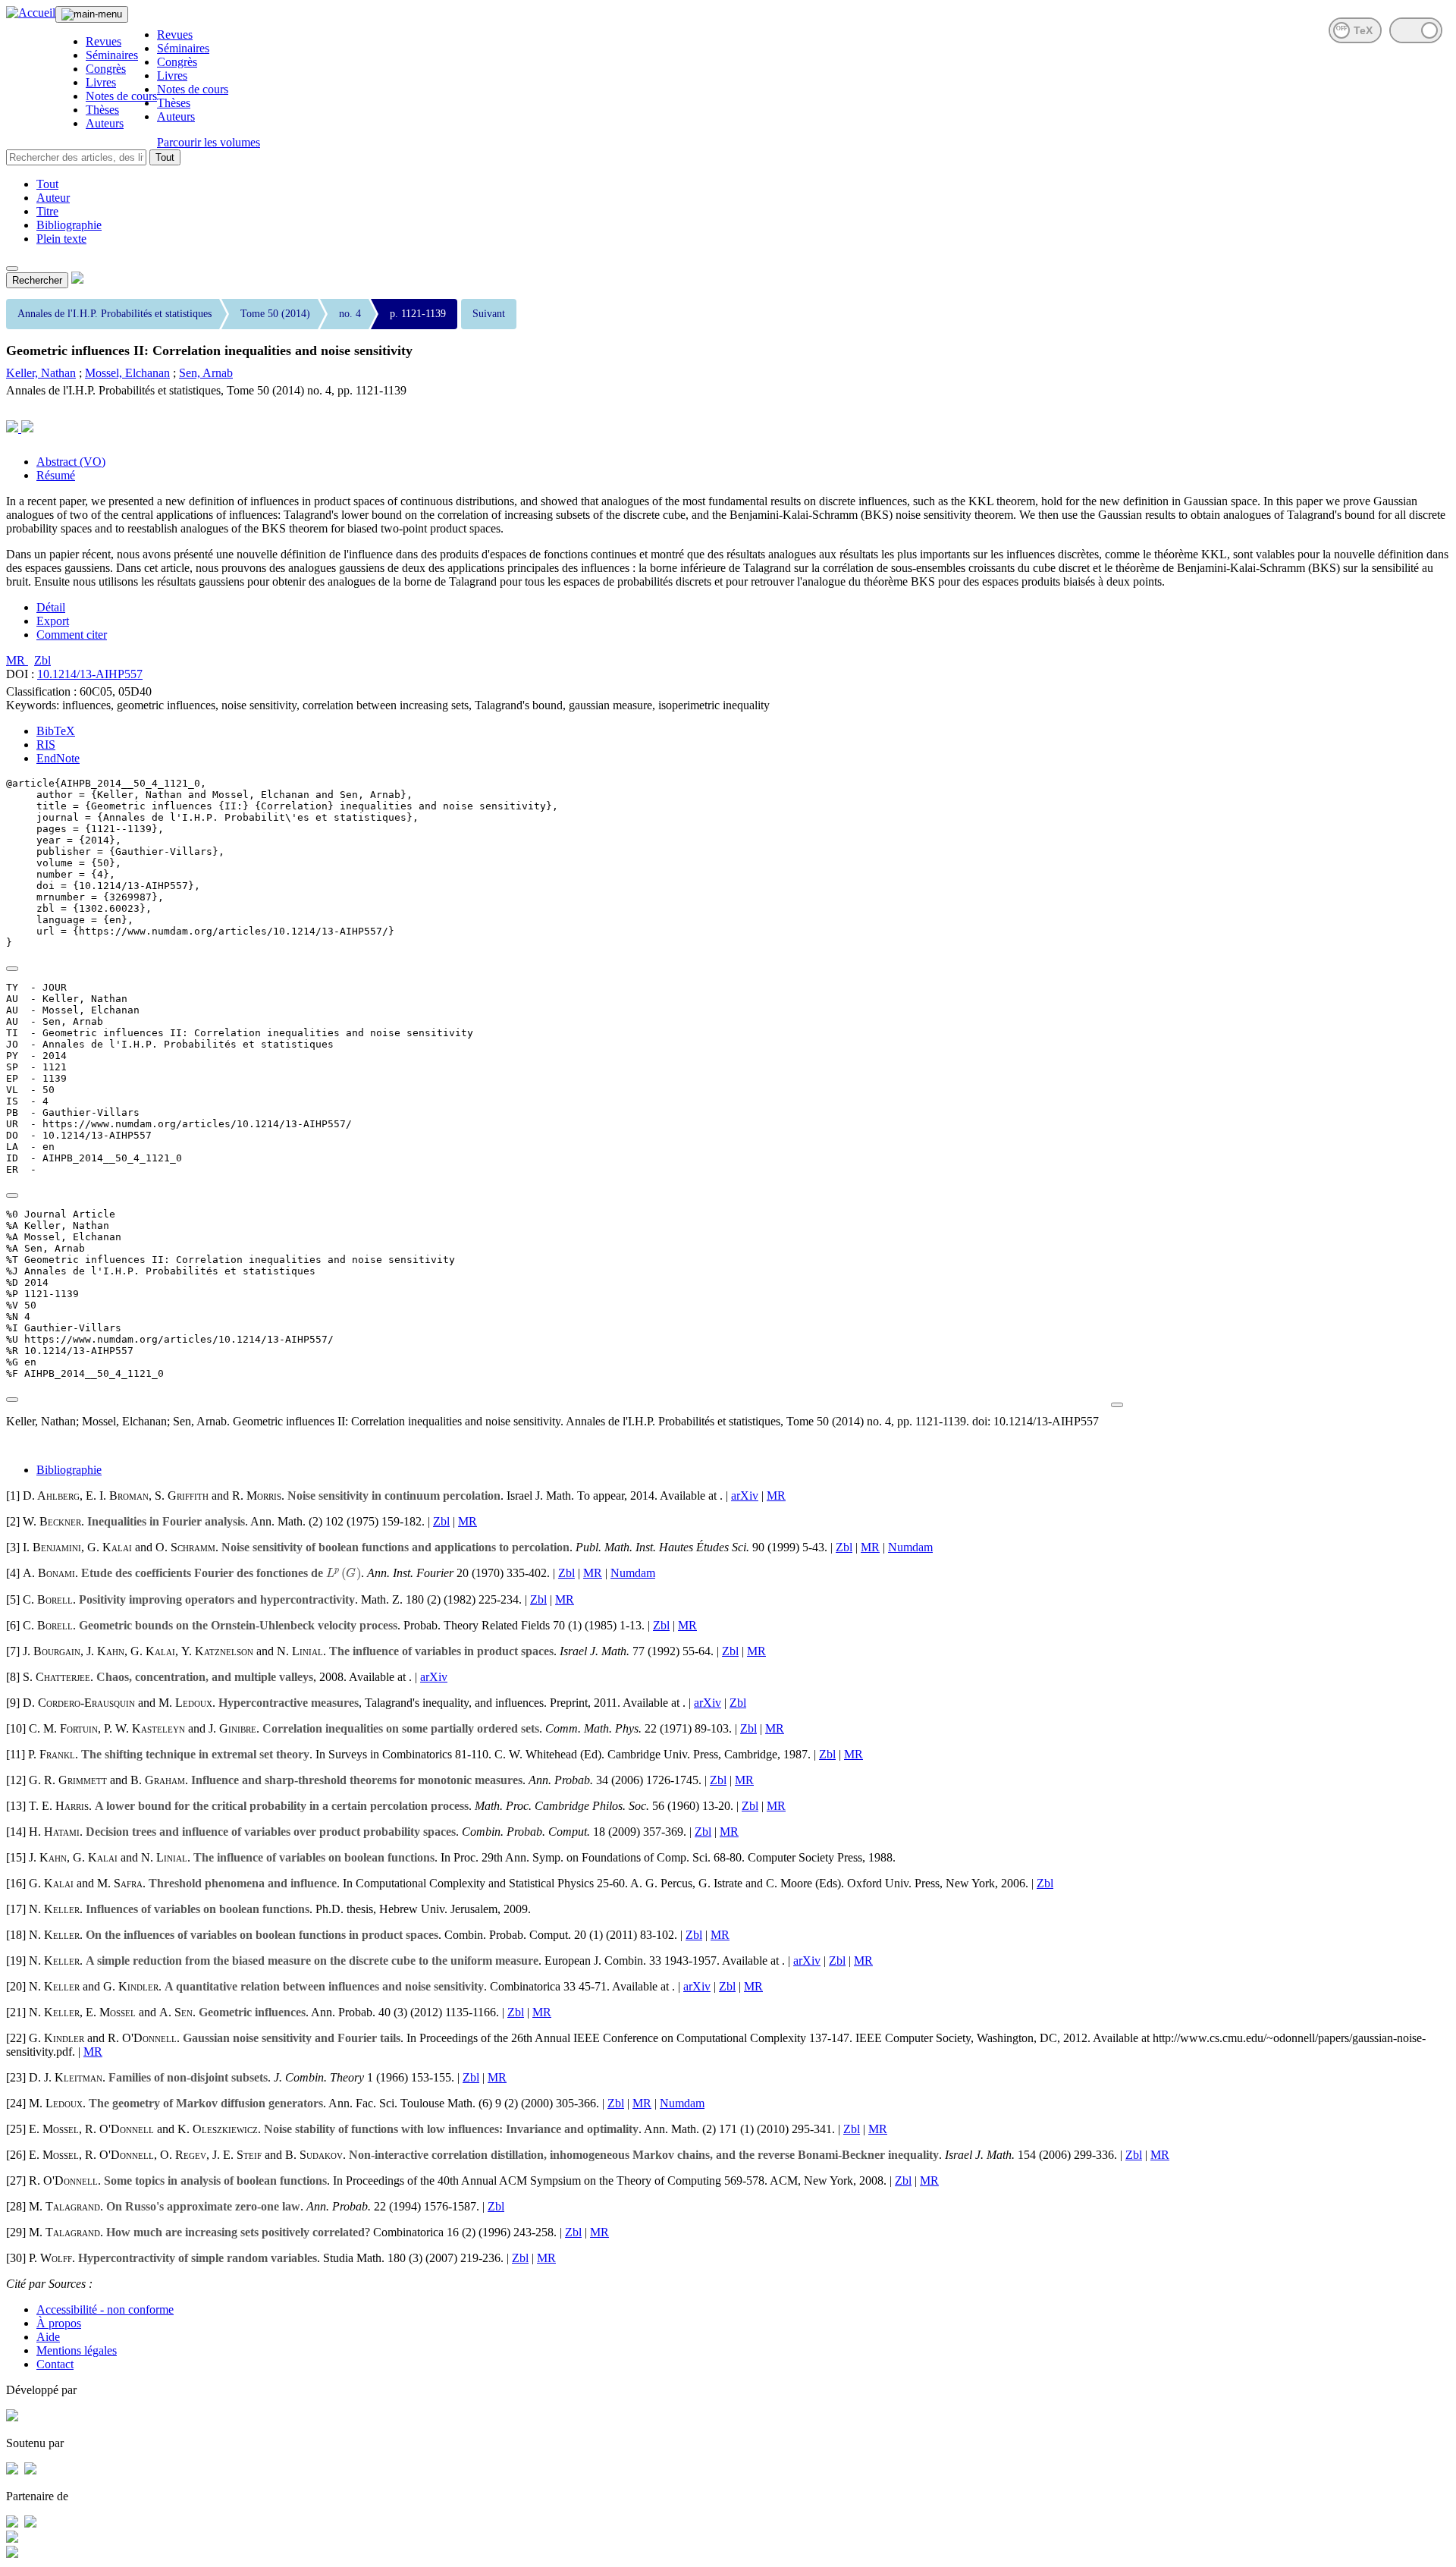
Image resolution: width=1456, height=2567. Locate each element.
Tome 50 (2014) (275, 314)
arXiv (745, 1496)
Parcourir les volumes (209, 142)
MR (17, 660)
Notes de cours (121, 96)
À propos (59, 2323)
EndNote (58, 758)
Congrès (106, 69)
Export (53, 621)
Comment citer (72, 635)
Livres (101, 82)
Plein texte (61, 239)
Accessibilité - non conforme (105, 2309)
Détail (51, 607)
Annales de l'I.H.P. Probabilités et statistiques (115, 314)
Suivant (489, 314)
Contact (55, 2364)
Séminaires (112, 55)
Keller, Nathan (41, 373)
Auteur (53, 198)
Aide (48, 2337)
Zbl (42, 660)
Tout (165, 157)
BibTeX (56, 731)
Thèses (102, 110)
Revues (104, 41)
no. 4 (350, 314)
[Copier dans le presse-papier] (12, 969)
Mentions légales (77, 2350)
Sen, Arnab (206, 373)
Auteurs (105, 123)
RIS (46, 745)
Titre (47, 211)
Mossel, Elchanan (127, 373)
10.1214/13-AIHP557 (90, 674)
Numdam (910, 1547)
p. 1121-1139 (418, 314)
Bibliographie (69, 225)
